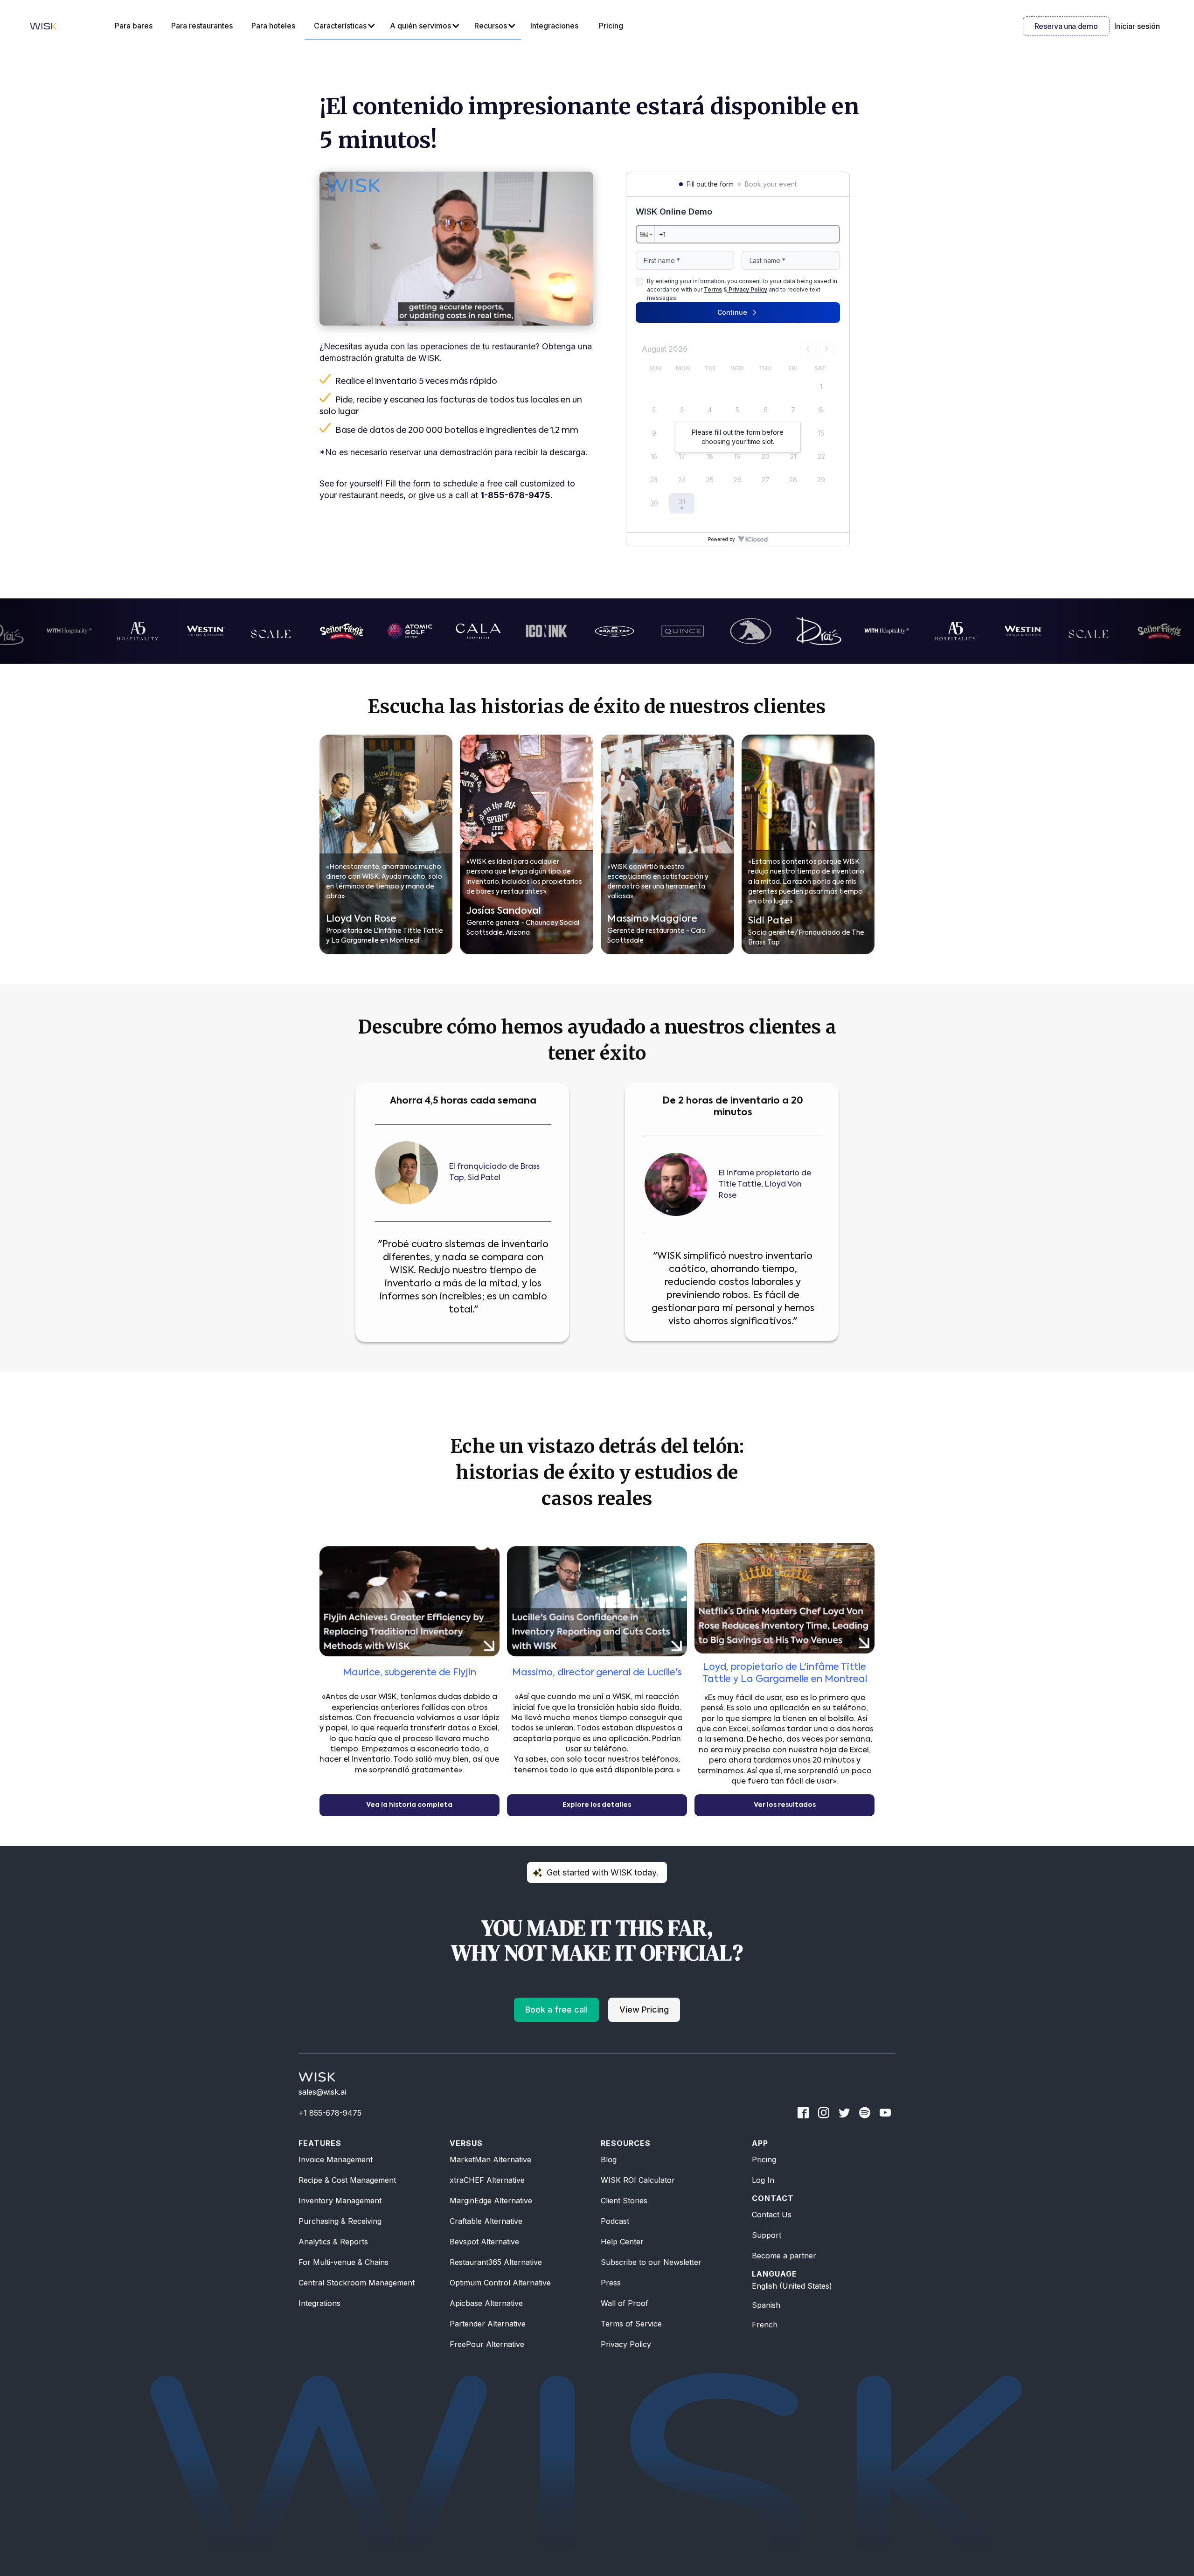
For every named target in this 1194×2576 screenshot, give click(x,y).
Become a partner (784, 2256)
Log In (763, 2180)
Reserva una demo (1066, 26)
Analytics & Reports (333, 2242)
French (765, 2325)
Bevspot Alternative (484, 2242)
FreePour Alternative (487, 2344)
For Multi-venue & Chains (344, 2262)
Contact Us (772, 2215)
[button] (343, 26)
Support (767, 2235)
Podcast (615, 2221)
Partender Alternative (488, 2324)
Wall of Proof (625, 2303)
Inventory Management (340, 2201)
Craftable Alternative (486, 2221)
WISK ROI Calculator (638, 2180)
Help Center (622, 2242)
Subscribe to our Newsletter (651, 2262)
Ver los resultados (785, 1805)
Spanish (766, 2305)
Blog (609, 2159)
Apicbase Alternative (486, 2303)
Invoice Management (336, 2159)
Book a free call (556, 2010)
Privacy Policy (626, 2344)
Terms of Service (631, 2324)
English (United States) (792, 2286)
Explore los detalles (597, 1805)
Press (611, 2283)
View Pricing (644, 2010)
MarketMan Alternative (490, 2159)
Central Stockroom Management (357, 2283)
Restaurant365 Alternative (496, 2262)
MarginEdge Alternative (491, 2201)
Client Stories (624, 2201)
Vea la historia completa (409, 1805)
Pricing (764, 2159)
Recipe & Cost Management (347, 2180)
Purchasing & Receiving (340, 2221)
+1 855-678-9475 (330, 2113)
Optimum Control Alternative (500, 2283)
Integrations (319, 2303)
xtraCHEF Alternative (487, 2180)
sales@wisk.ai (322, 2092)
